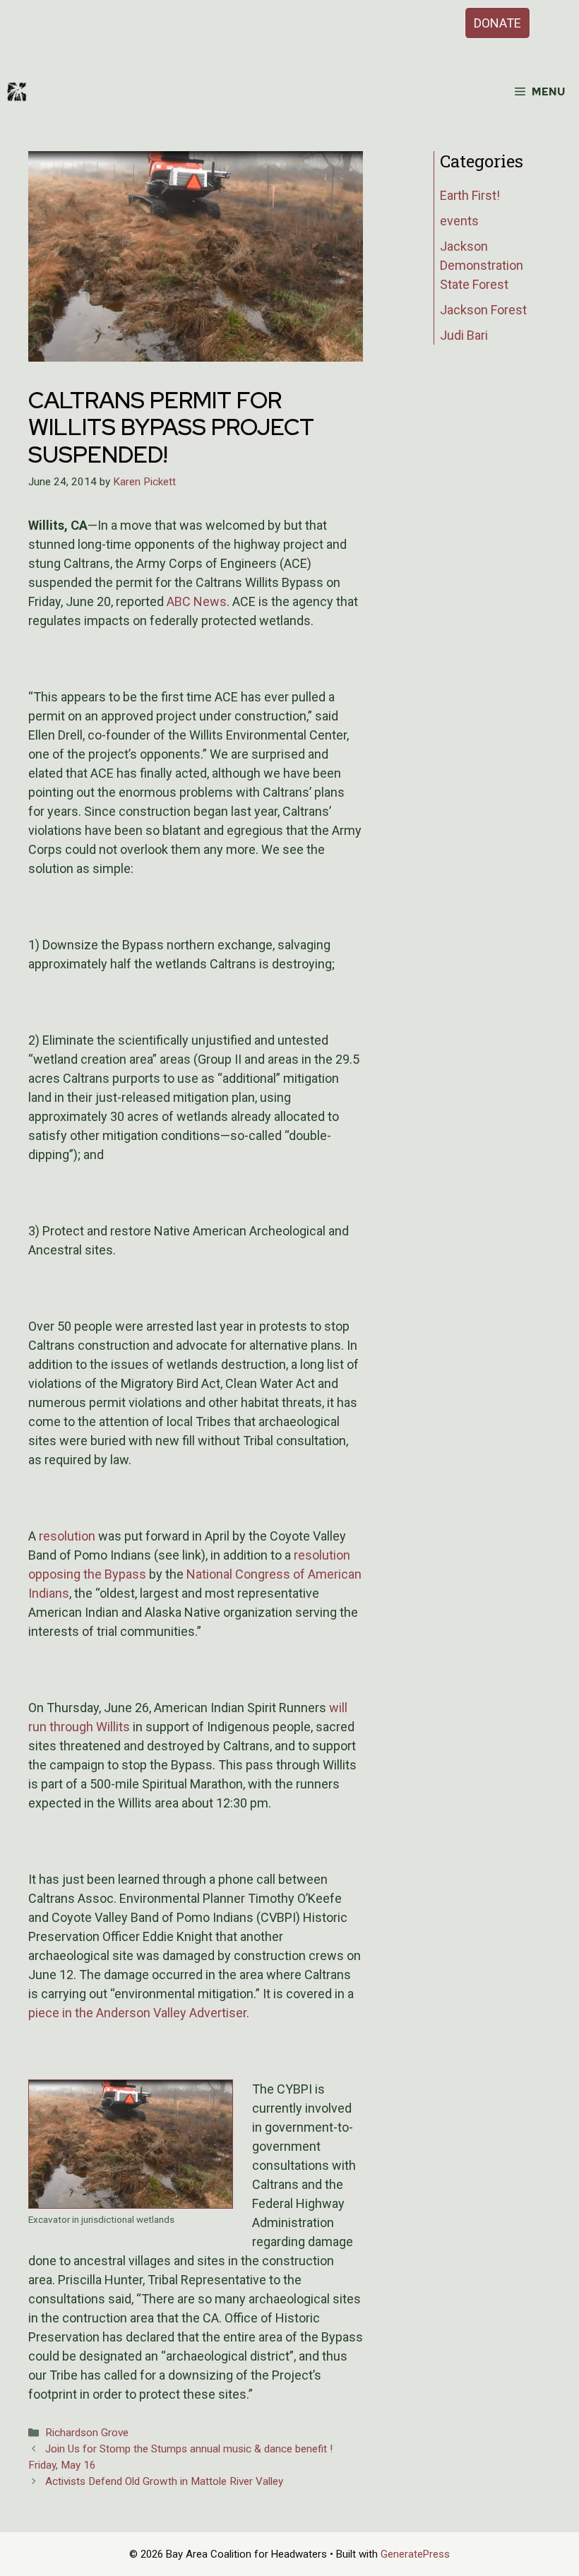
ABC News (197, 601)
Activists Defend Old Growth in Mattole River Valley (164, 2481)
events (459, 221)
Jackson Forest (483, 310)
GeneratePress (415, 2554)
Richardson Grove (87, 2433)
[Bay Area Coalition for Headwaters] (17, 92)
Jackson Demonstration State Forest (482, 265)
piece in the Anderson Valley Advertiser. (139, 2013)
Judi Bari (464, 335)
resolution (67, 1536)
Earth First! (470, 195)
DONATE (497, 23)
